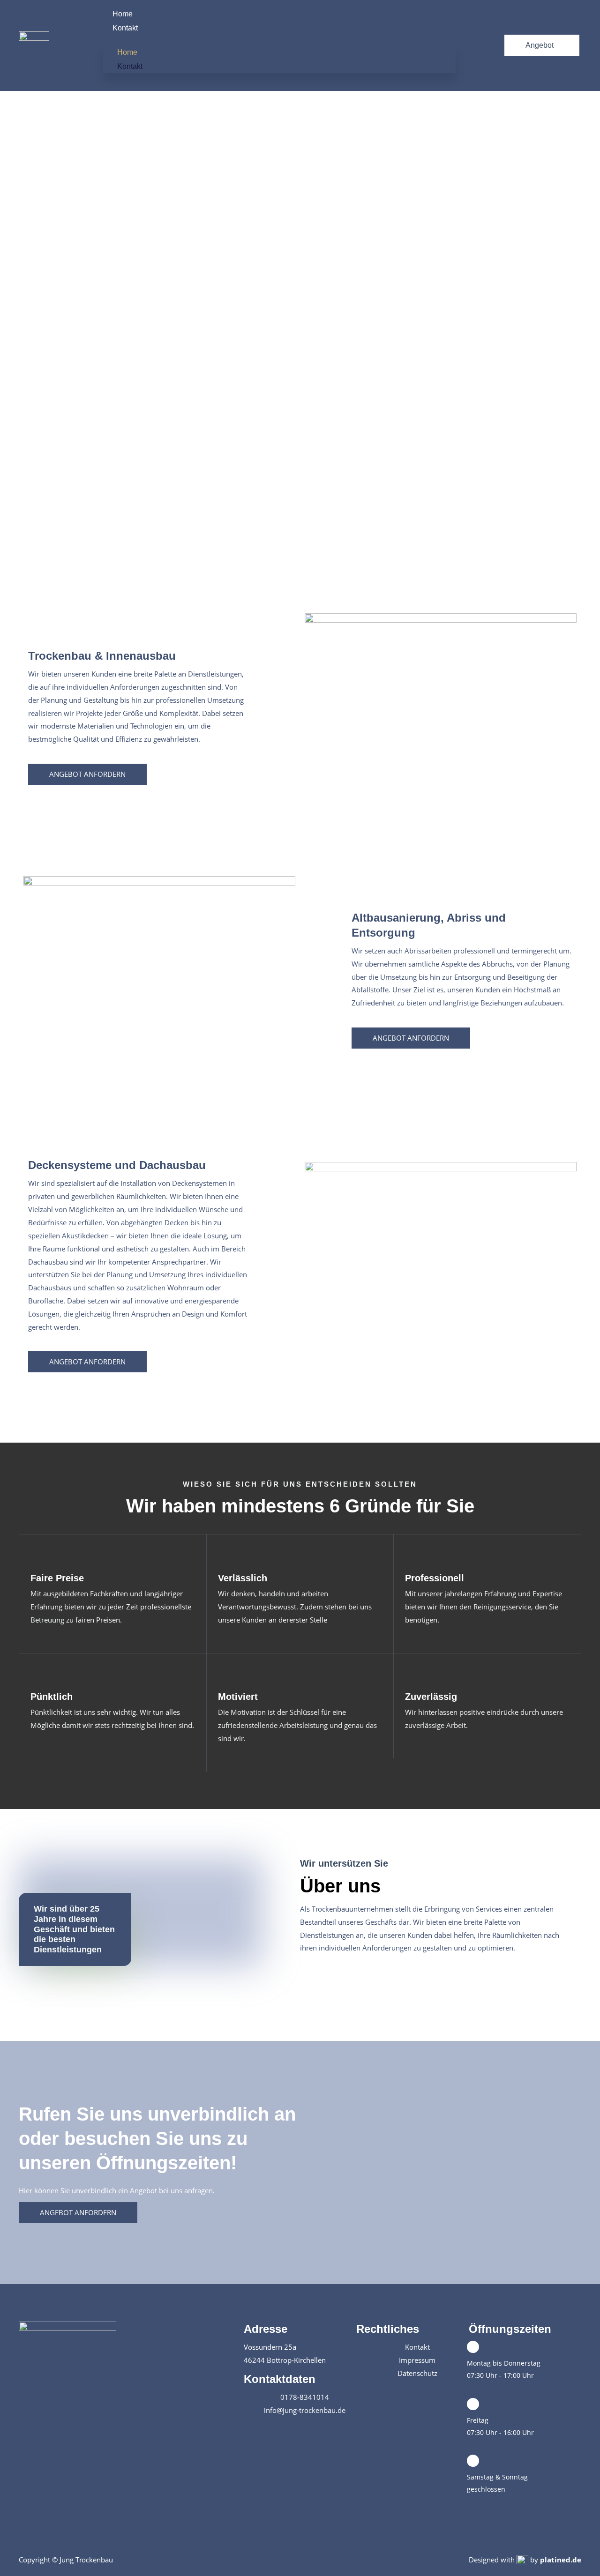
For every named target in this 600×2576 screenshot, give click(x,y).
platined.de (561, 2560)
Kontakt (125, 28)
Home (123, 14)
